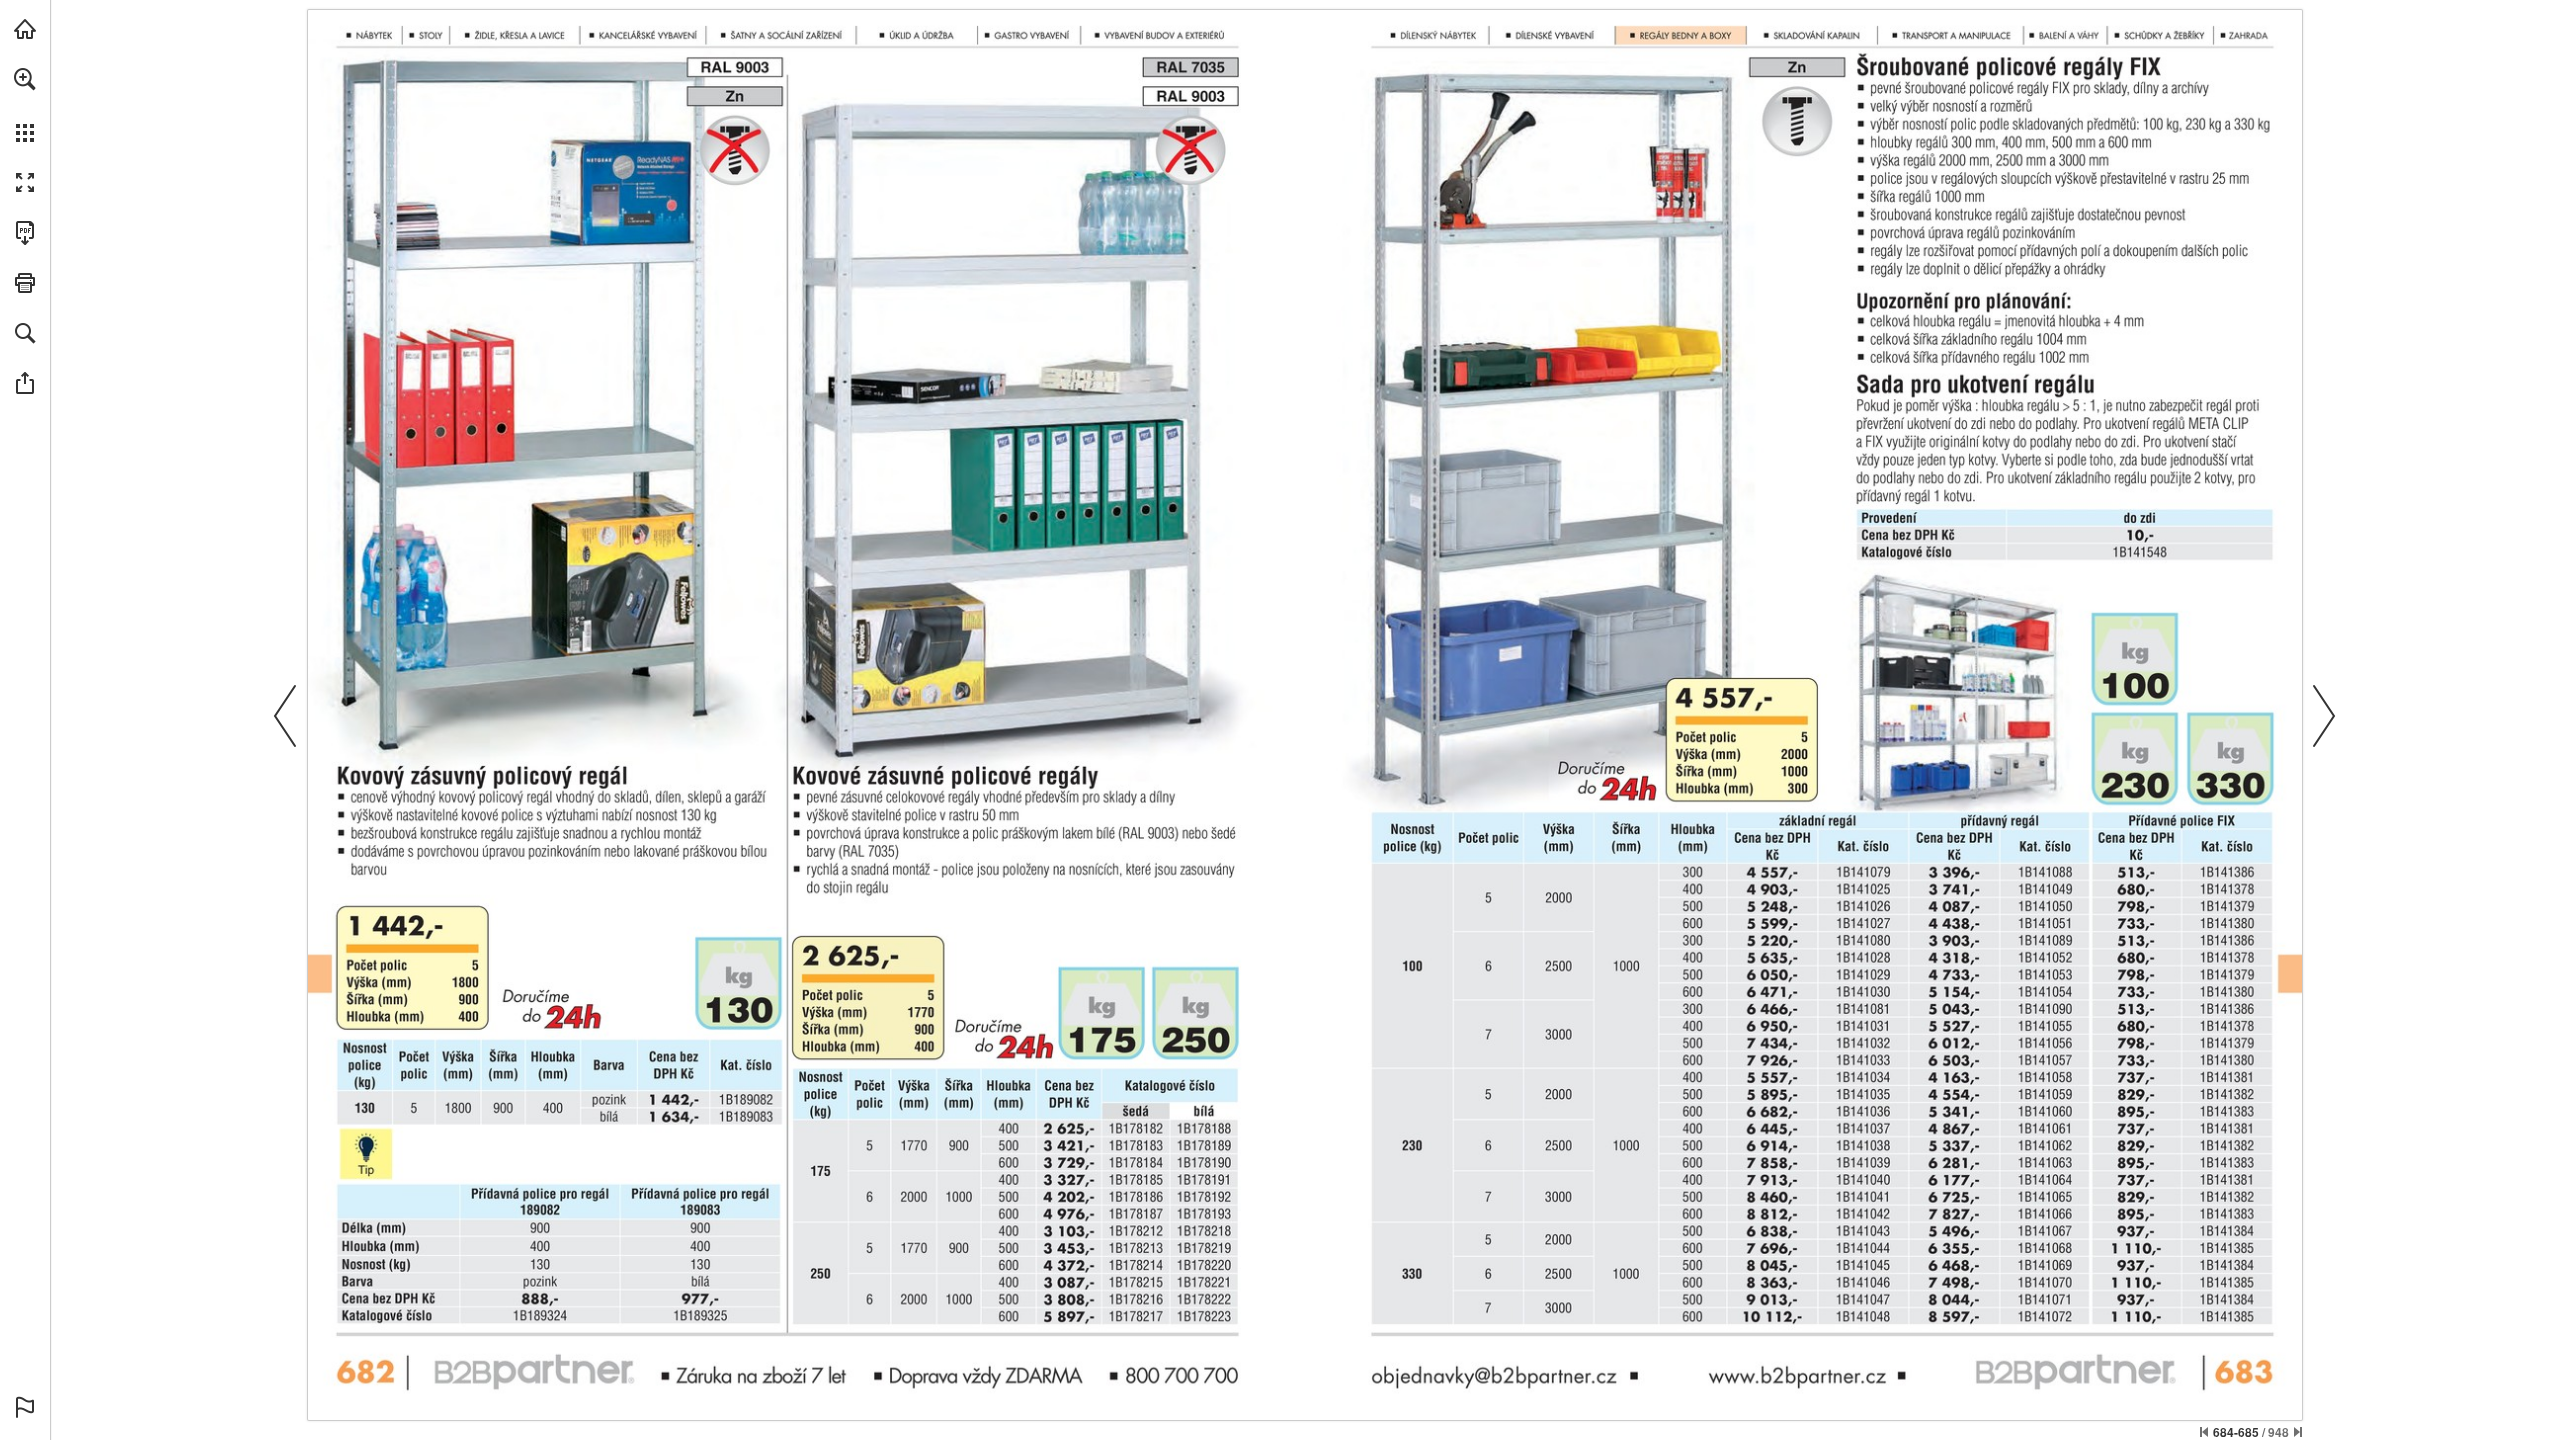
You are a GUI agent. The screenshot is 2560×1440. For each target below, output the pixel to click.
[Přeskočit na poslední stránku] (2298, 1432)
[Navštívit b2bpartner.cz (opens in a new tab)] (25, 29)
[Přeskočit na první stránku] (2204, 1432)
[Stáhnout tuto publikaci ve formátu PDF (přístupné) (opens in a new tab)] (25, 233)
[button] (25, 79)
